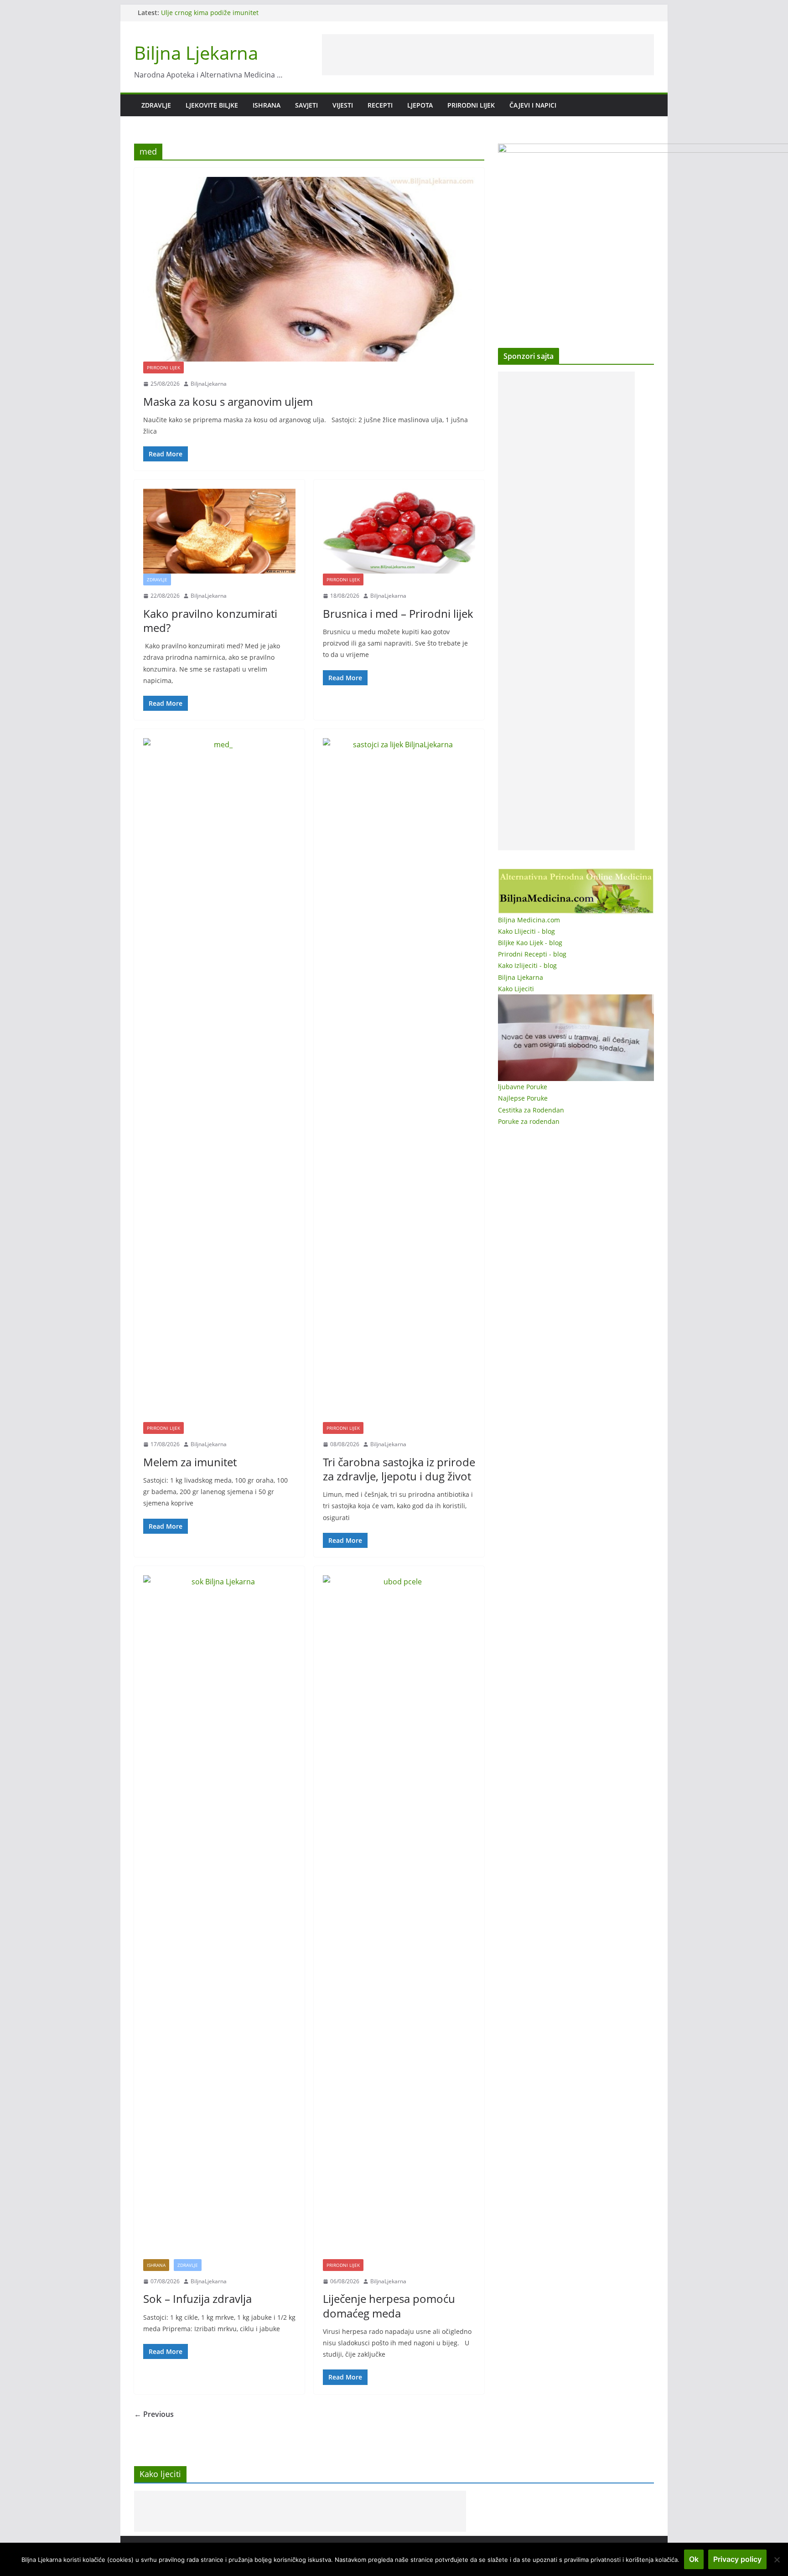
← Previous (154, 2414)
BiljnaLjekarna (209, 384)
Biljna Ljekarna (196, 53)
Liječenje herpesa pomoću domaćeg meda (389, 2306)
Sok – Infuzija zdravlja (197, 2299)
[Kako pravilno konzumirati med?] (219, 531)
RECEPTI (380, 105)
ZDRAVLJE (156, 105)
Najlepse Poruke (523, 1098)
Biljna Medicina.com (529, 920)
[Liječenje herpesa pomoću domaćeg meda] (399, 1917)
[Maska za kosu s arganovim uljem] (309, 269)
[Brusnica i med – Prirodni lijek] (399, 531)
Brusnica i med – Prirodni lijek (398, 613)
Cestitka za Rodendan (531, 1110)
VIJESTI (343, 105)
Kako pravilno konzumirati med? (210, 621)
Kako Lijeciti (516, 989)
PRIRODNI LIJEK (471, 105)
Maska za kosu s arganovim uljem (228, 401)
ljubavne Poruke (523, 1087)
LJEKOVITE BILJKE (212, 105)
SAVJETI (306, 105)
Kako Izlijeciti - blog (527, 965)
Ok (694, 2559)
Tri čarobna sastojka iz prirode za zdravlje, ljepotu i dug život (399, 1469)
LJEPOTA (420, 105)
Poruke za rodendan (529, 1121)
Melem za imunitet (190, 1462)
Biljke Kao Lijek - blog (530, 943)
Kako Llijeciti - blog (526, 931)
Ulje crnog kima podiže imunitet (210, 13)
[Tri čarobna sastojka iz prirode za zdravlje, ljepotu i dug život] (399, 1080)
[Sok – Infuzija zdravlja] (219, 1917)
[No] (777, 2560)
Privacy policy (737, 2559)
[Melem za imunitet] (219, 1080)
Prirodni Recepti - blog (532, 954)
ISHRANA (267, 105)
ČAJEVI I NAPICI (533, 105)
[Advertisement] (488, 55)
